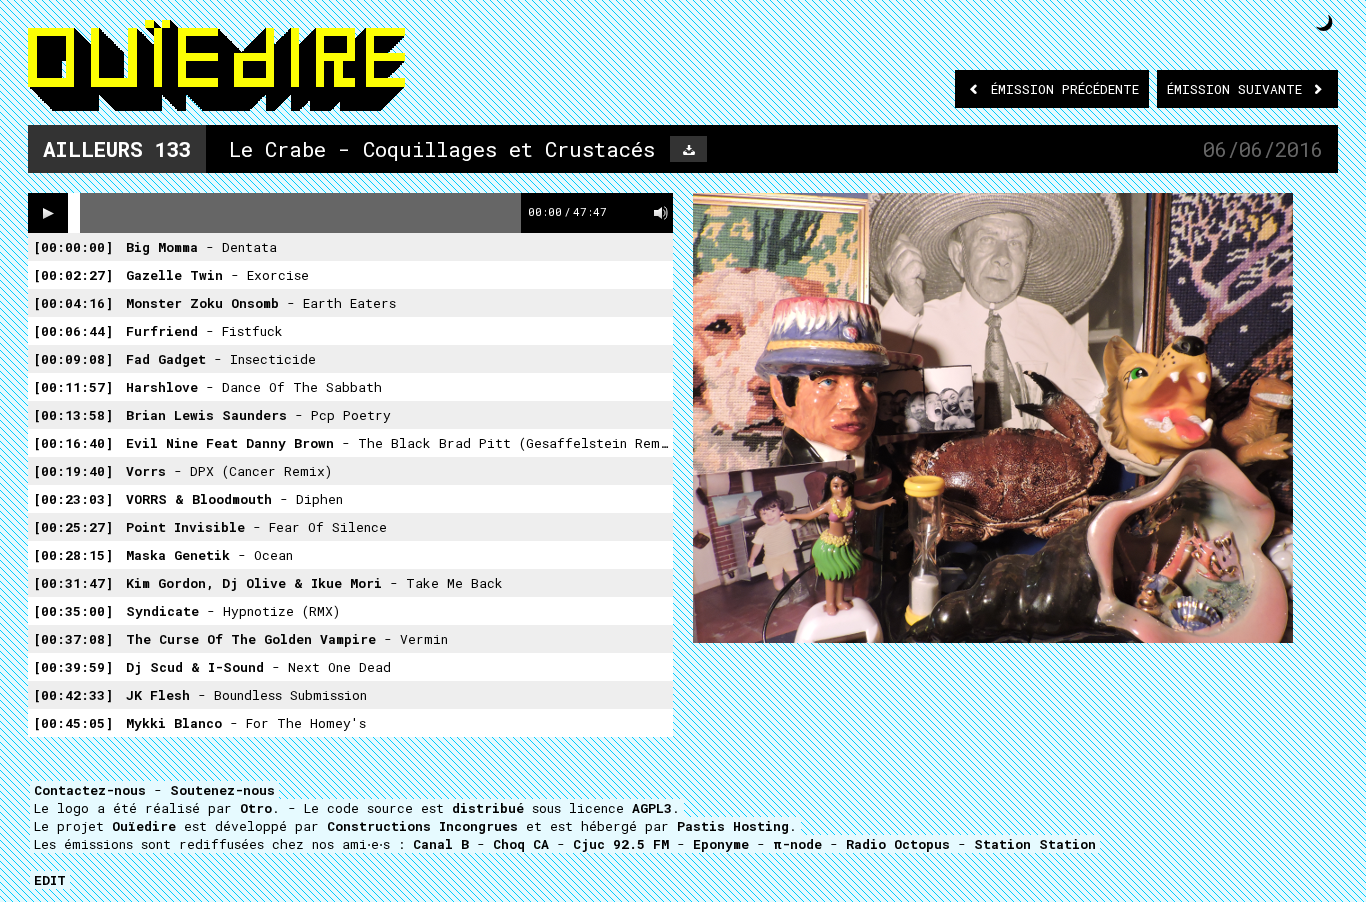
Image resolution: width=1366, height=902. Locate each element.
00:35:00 (73, 611)
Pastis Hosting (733, 826)
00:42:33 (73, 695)
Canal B (441, 844)
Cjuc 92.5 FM (621, 844)
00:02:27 (73, 275)
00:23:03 (73, 499)
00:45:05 (73, 723)
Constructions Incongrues (422, 826)
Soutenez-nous (222, 790)
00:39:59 (73, 667)
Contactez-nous (90, 790)
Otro (256, 808)
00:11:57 (73, 387)
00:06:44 (73, 331)
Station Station (1035, 844)
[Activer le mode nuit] (1324, 22)
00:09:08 (73, 359)
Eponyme (721, 844)
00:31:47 (73, 583)
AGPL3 (652, 808)
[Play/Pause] (48, 213)
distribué (488, 808)
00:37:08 (73, 639)
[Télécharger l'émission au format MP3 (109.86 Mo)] (688, 149)
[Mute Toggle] (661, 213)
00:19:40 (73, 471)
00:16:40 (73, 443)
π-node (797, 844)
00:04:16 (73, 303)
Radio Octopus (898, 844)
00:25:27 (73, 527)
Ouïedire (144, 826)
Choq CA (521, 844)
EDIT (50, 880)
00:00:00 (73, 247)
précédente (1065, 89)
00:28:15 (73, 555)
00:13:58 (73, 415)
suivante (1238, 89)
